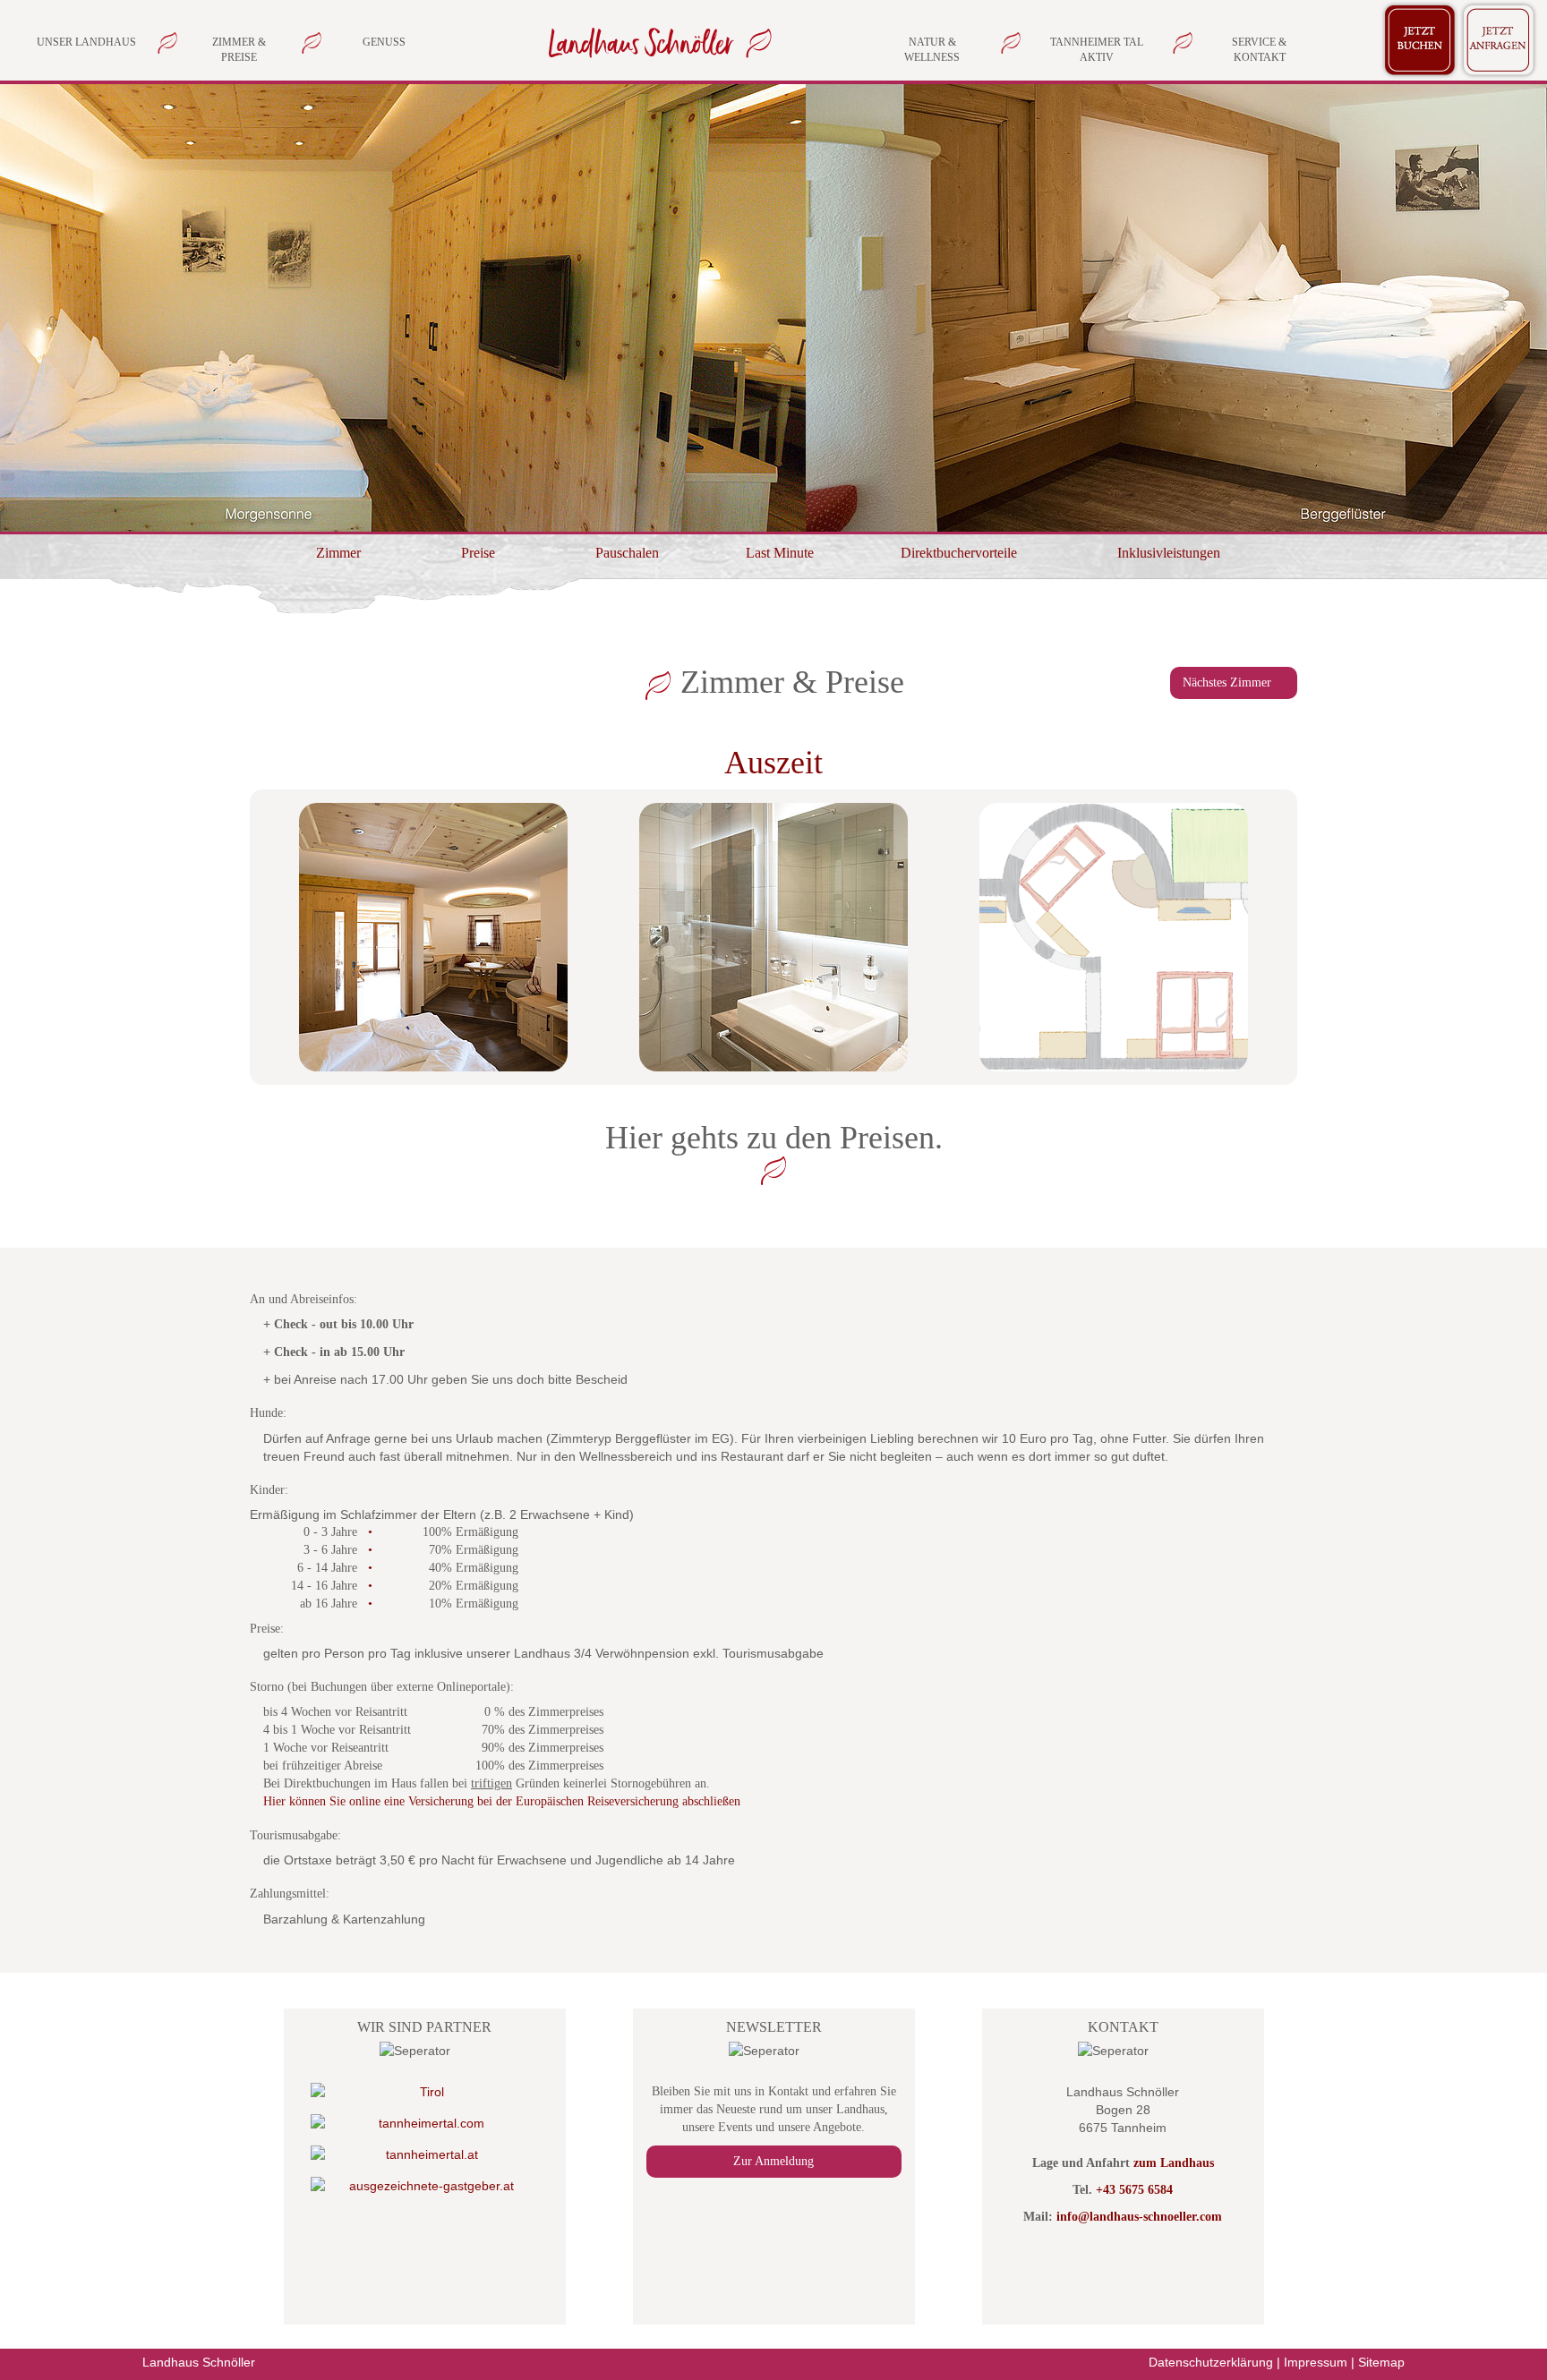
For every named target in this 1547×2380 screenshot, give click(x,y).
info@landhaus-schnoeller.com (1139, 2217)
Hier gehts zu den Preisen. (774, 1138)
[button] (209, 308)
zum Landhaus (1174, 2163)
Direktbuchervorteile (959, 553)
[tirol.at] (425, 2092)
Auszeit (773, 763)
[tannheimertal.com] (425, 2123)
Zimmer (338, 553)
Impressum (1316, 2362)
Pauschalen (627, 553)
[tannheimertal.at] (425, 2154)
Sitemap (1381, 2362)
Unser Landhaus (86, 42)
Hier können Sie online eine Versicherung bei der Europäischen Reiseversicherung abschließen (502, 1801)
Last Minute (780, 553)
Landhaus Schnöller (199, 2362)
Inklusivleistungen (1169, 553)
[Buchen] (1420, 37)
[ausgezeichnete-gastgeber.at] (425, 2186)
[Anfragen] (1499, 37)
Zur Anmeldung (773, 2161)
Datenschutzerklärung (1211, 2362)
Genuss (384, 42)
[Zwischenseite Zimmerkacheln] (656, 42)
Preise (478, 553)
